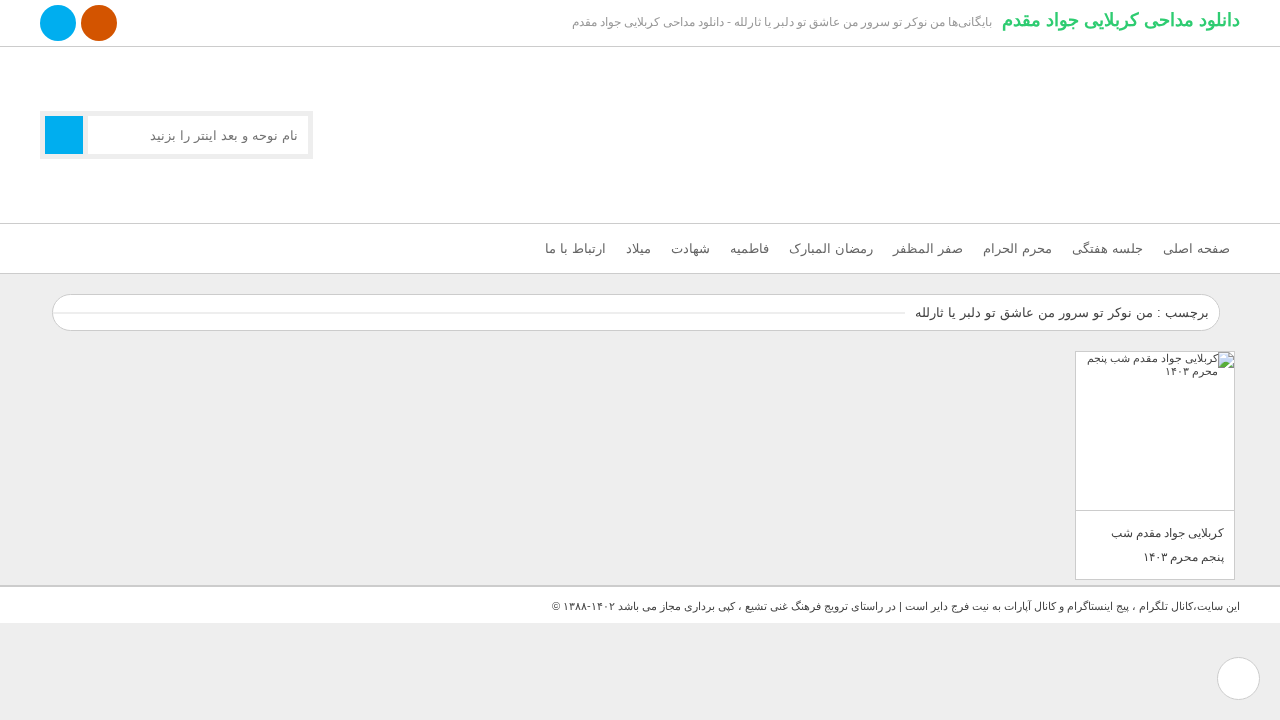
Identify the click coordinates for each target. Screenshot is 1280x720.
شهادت (690, 248)
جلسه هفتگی (1107, 248)
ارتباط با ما (575, 248)
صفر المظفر (928, 248)
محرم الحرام (1017, 248)
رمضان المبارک (831, 248)
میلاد (638, 248)
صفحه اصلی (1196, 248)
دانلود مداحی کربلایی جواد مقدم (1121, 20)
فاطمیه (749, 248)
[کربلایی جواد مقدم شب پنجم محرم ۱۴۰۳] (1155, 431)
